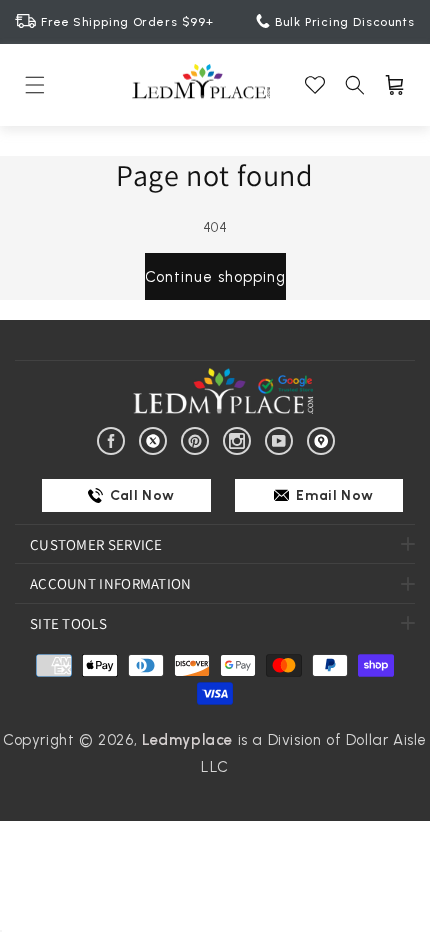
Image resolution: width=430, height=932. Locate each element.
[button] (35, 85)
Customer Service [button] (96, 544)
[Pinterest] (198, 439)
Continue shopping (215, 277)
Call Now (141, 495)
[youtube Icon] (282, 439)
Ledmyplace (187, 740)
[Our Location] (324, 439)
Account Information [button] (111, 583)
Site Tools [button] (68, 623)
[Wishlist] (315, 85)
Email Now (333, 495)
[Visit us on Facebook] (114, 439)
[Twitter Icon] (156, 439)
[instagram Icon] (240, 439)
